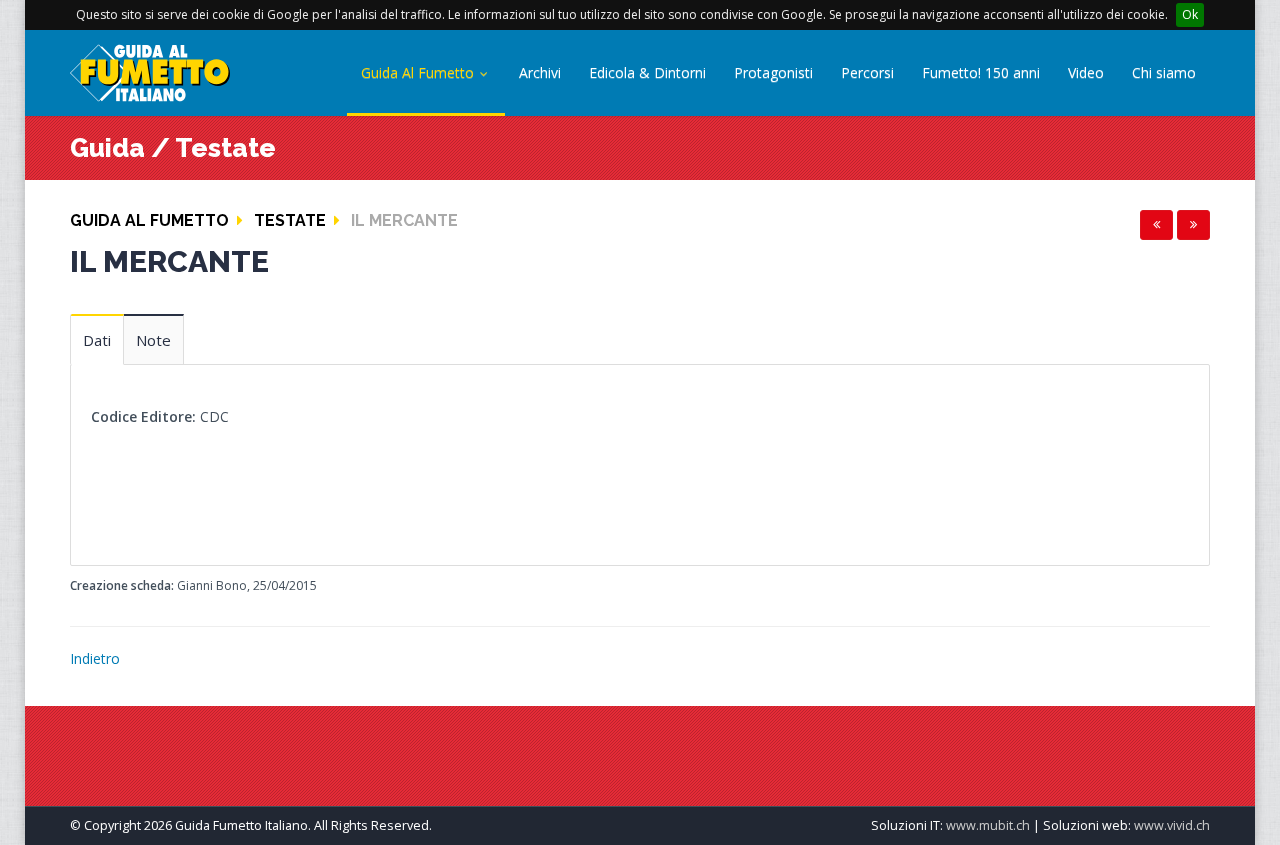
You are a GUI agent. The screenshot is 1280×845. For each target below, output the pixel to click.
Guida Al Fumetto (419, 72)
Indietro (95, 658)
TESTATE (290, 220)
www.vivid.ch (1172, 825)
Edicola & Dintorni (647, 72)
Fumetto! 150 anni (981, 72)
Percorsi (867, 72)
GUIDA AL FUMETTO (149, 220)
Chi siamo (1164, 72)
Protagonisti (773, 72)
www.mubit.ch (988, 825)
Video (1086, 72)
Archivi (540, 72)
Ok (1190, 14)
